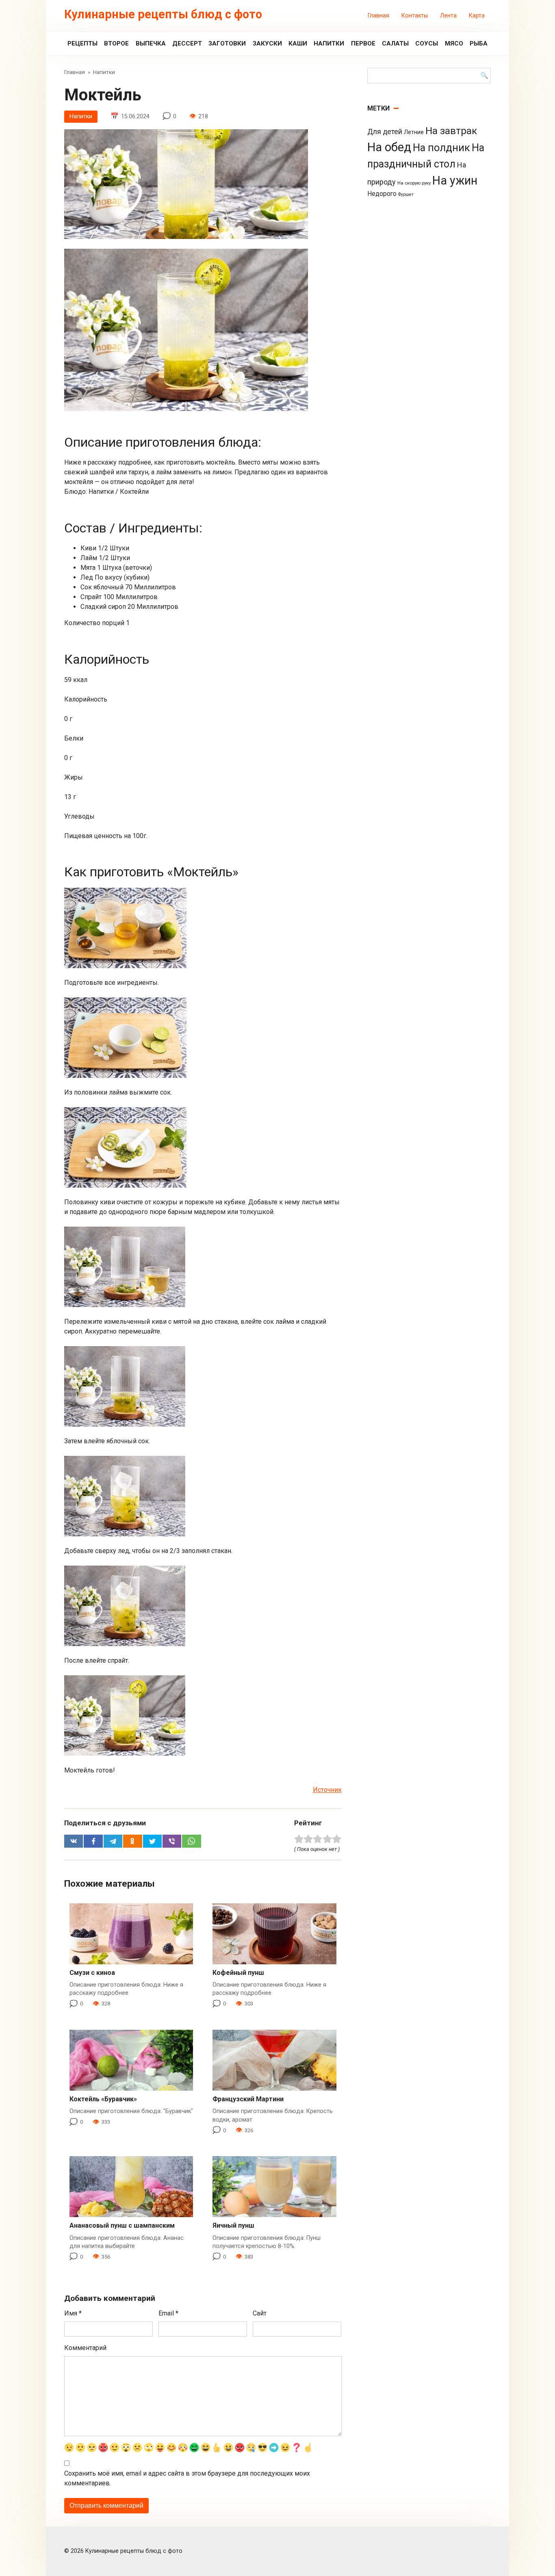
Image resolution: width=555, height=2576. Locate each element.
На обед (389, 147)
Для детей (385, 132)
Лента (448, 16)
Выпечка (151, 43)
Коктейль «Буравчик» (103, 2099)
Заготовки (227, 43)
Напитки (329, 43)
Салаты (395, 43)
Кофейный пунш (238, 1973)
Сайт (260, 2313)
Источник (327, 1790)
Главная (378, 16)
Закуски (267, 43)
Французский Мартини (248, 2099)
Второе (116, 43)
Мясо (454, 43)
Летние (414, 132)
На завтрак (451, 131)
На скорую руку (414, 183)
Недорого (382, 194)
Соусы (427, 43)
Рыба (479, 43)
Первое (363, 43)
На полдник (441, 148)
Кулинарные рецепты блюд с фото (163, 14)
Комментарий (85, 2348)
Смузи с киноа (92, 1973)
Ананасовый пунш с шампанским (122, 2225)
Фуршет (406, 194)
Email (168, 2313)
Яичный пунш (233, 2225)
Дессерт (187, 43)
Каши (298, 43)
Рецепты (82, 43)
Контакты (415, 16)
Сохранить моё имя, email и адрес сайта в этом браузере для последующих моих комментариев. (187, 2478)
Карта (477, 16)
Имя (73, 2313)
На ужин (455, 180)
